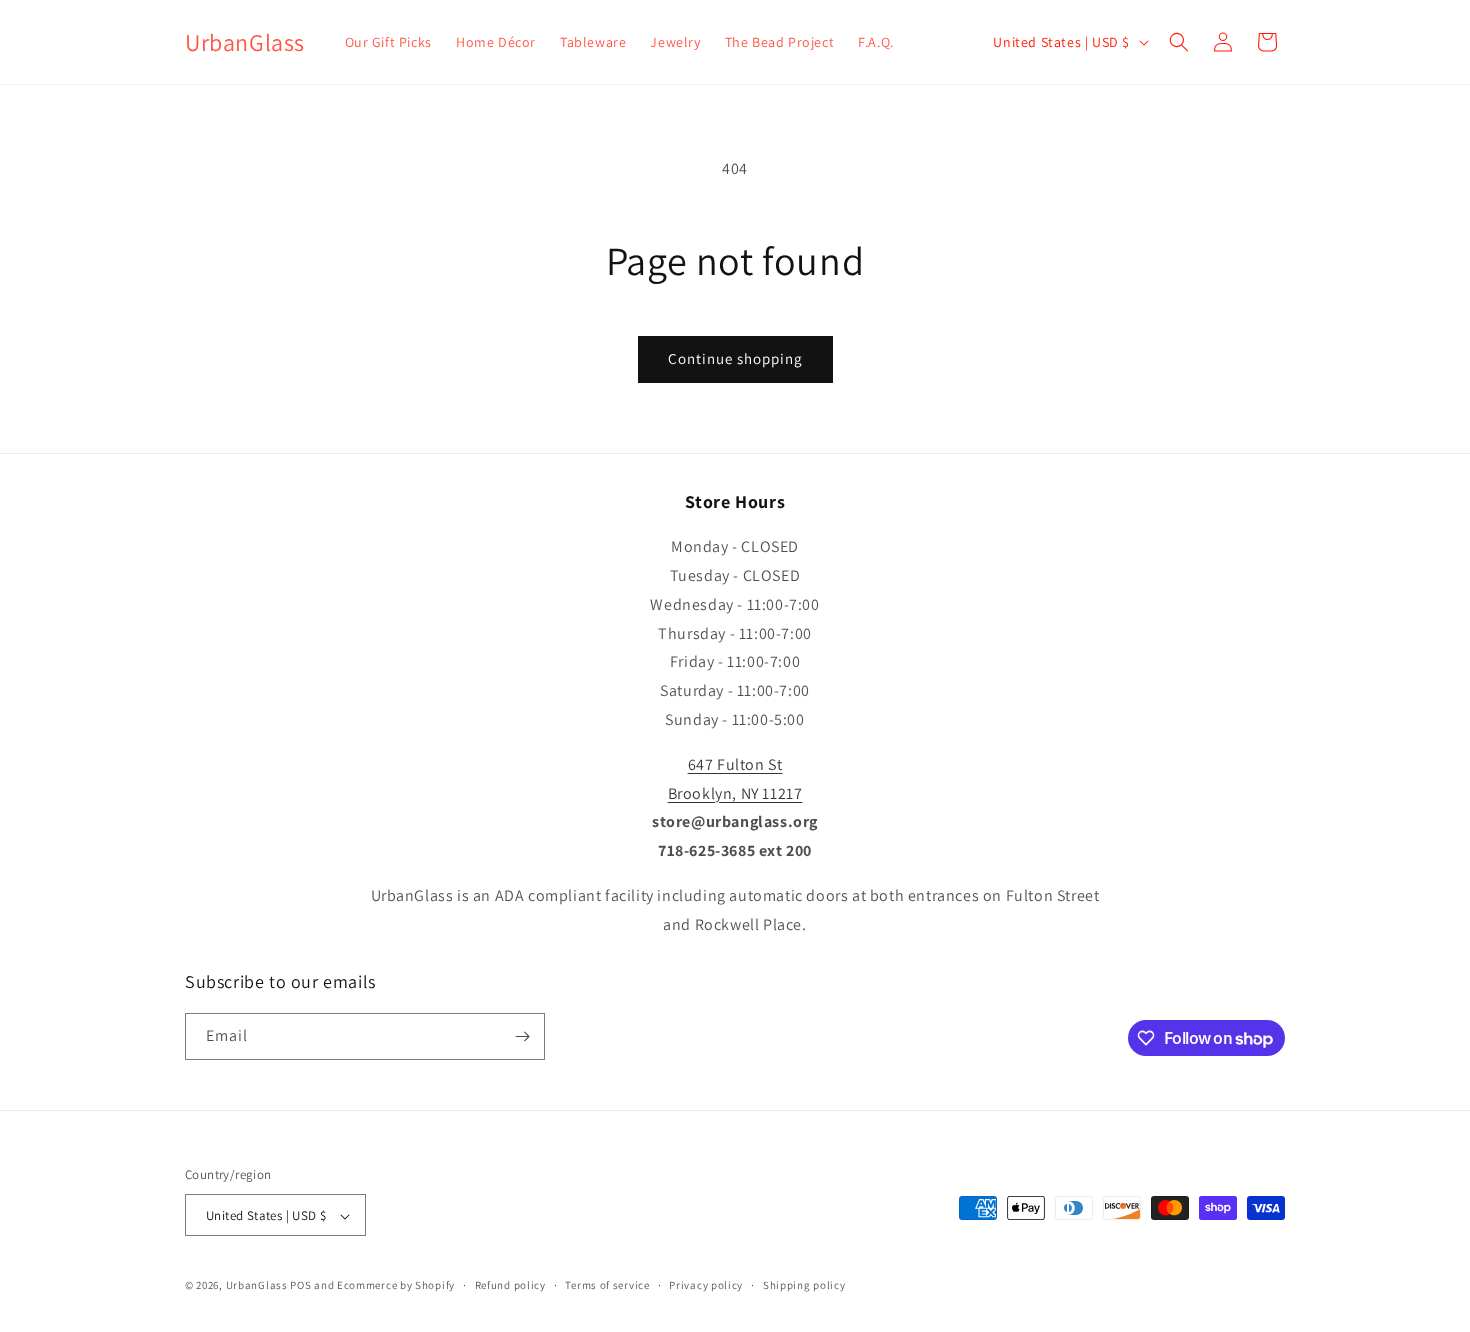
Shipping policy (804, 1285)
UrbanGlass (257, 1286)
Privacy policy (706, 1285)
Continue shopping (735, 358)
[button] (1179, 42)
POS (300, 1286)
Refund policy (510, 1285)
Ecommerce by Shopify (396, 1286)
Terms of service (607, 1285)
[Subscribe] (522, 1036)
